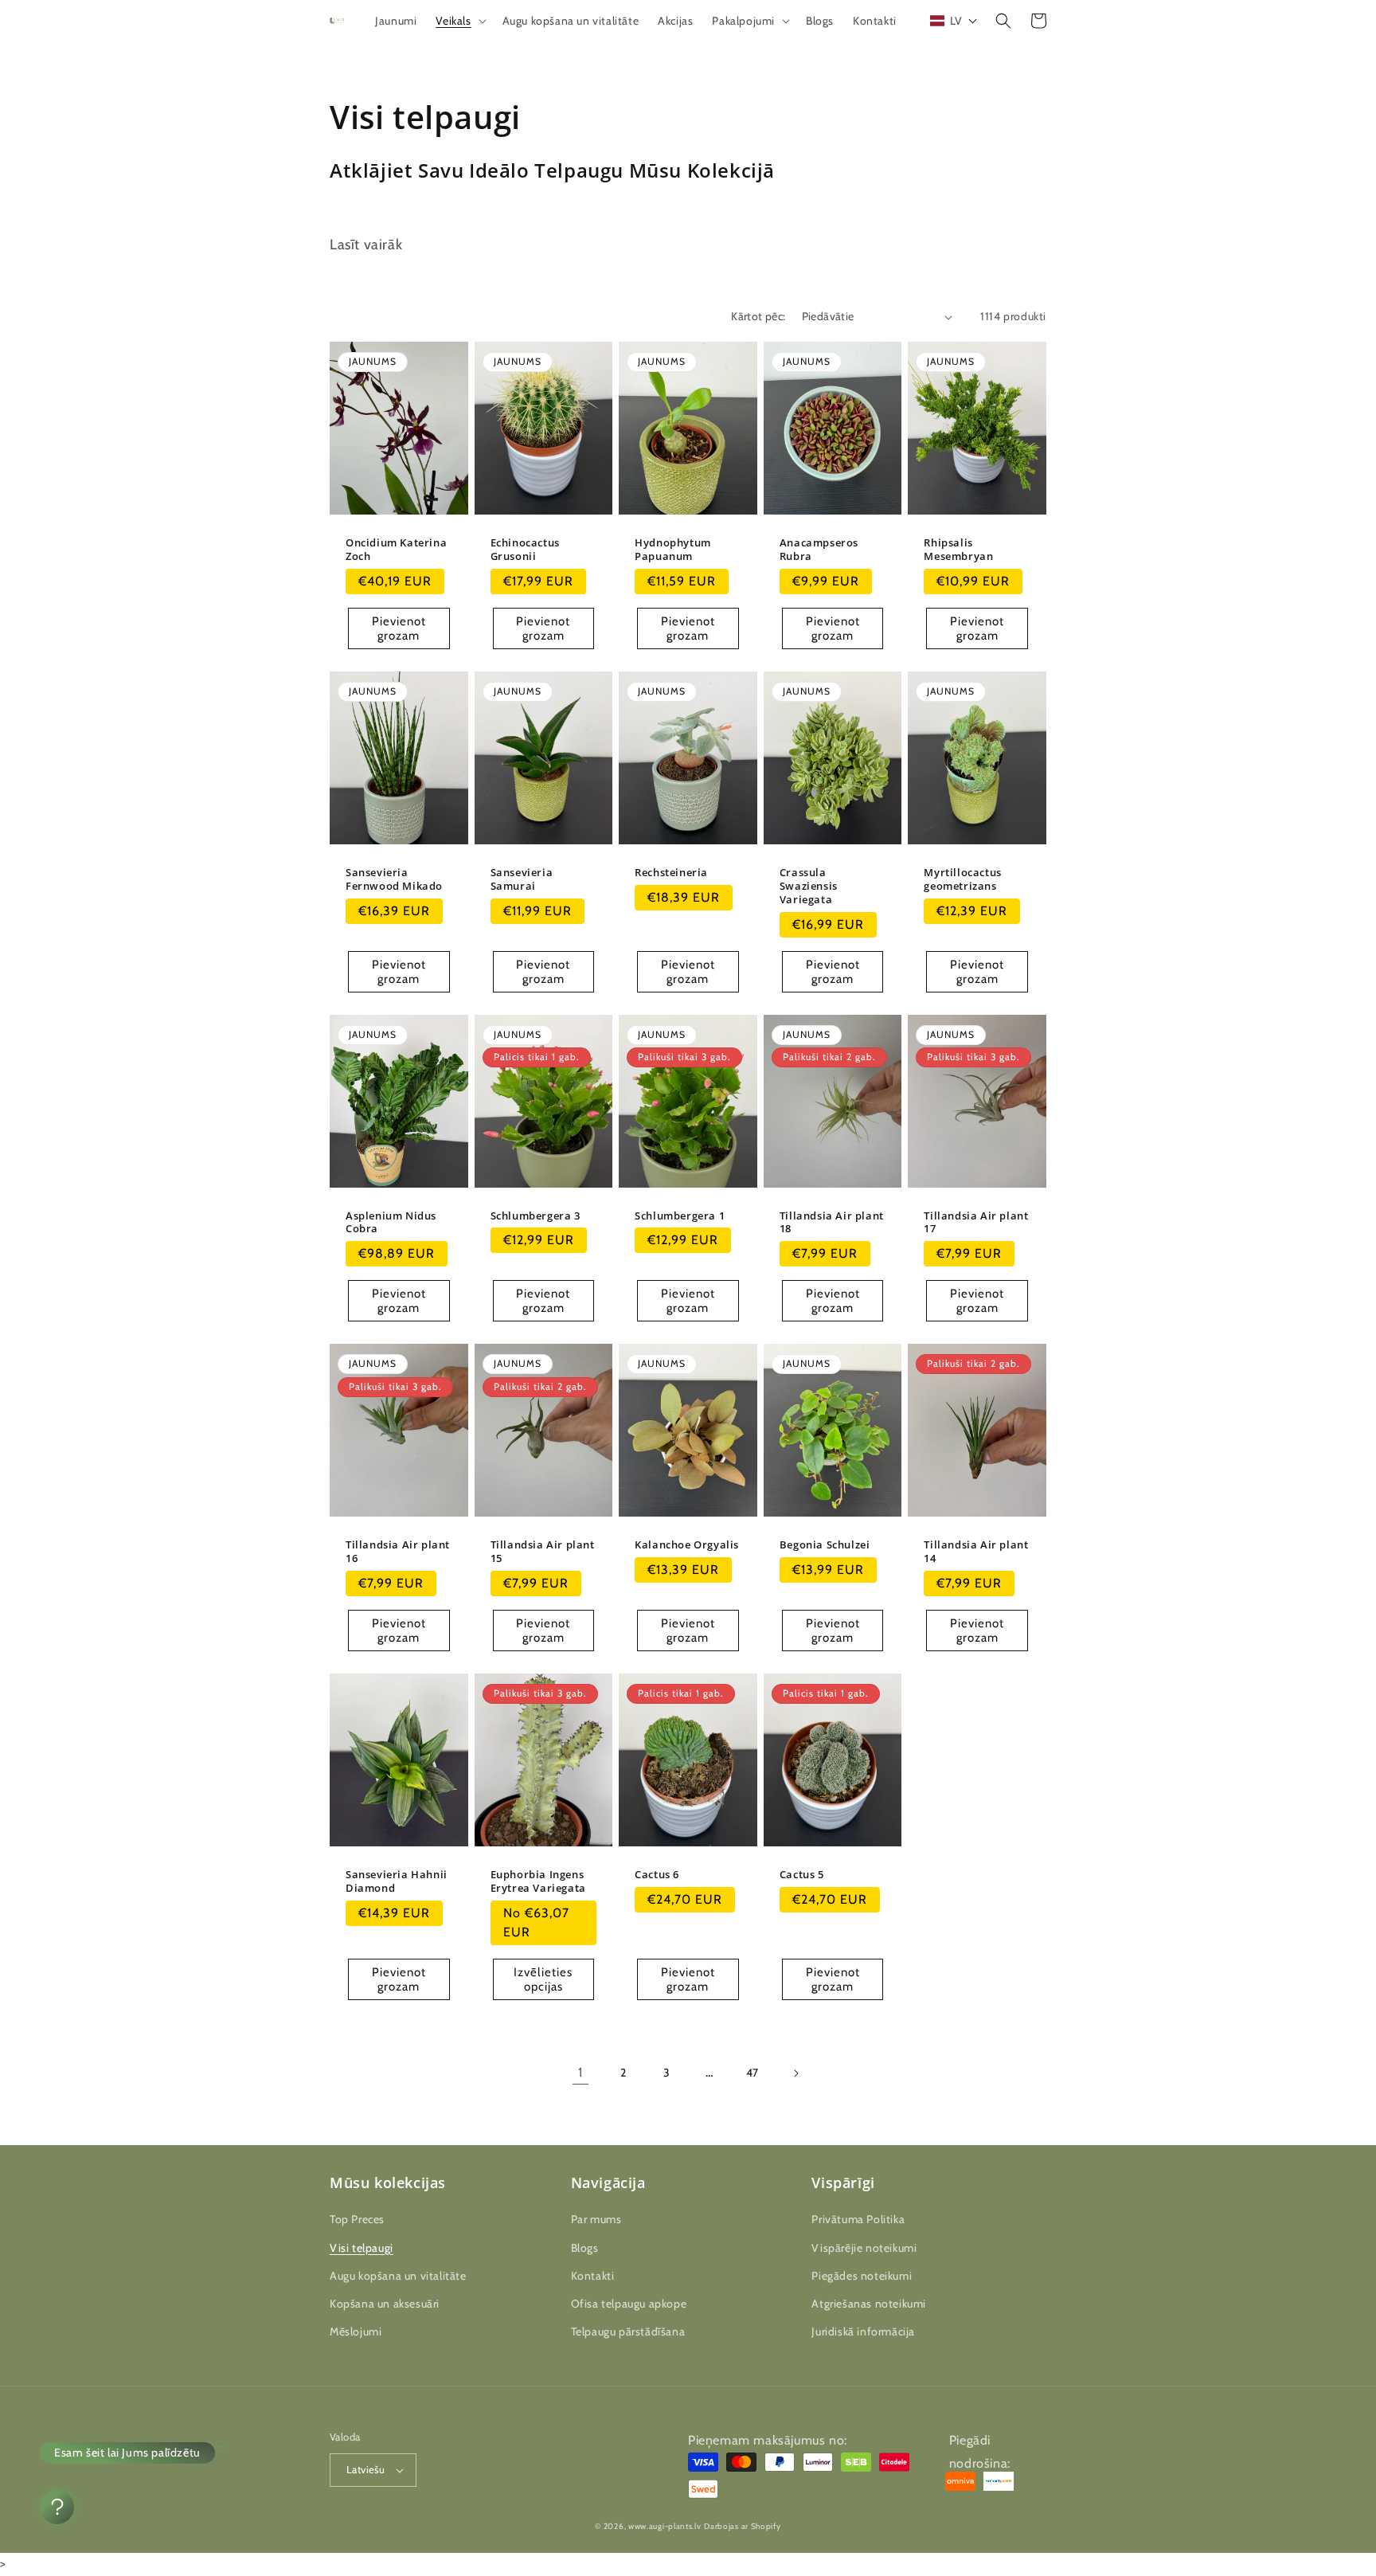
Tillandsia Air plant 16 (398, 1552)
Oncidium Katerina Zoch (396, 550)
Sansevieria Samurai (522, 879)
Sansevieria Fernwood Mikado (394, 879)
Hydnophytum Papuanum (673, 550)
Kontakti (593, 2276)
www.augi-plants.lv (665, 2526)
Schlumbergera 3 (536, 1216)
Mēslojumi (356, 2331)
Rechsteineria (671, 873)
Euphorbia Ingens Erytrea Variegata (538, 1881)
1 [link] (580, 2072)
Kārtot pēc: (758, 316)
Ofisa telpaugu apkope (629, 2304)
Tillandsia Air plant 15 (543, 1552)
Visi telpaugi (362, 2248)
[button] (459, 21)
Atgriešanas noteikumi (869, 2304)
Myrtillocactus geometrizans (962, 879)
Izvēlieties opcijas (543, 1979)
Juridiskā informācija (863, 2331)
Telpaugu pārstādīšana (628, 2331)
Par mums (596, 2219)
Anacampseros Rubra (819, 550)
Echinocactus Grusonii (525, 550)
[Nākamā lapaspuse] (795, 2073)
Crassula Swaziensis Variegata (809, 886)
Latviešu (365, 2469)
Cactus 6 (657, 1875)
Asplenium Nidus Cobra (391, 1223)
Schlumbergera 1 (680, 1216)
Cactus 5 (802, 1875)
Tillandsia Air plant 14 (976, 1552)
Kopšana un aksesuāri (385, 2304)
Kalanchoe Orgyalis (687, 1545)
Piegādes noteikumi (862, 2276)
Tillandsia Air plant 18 (832, 1223)
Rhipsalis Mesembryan (958, 550)
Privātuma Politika (858, 2219)
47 (752, 2073)
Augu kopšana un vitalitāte (398, 2276)
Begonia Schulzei (825, 1545)
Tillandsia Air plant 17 (976, 1223)
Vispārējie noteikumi (864, 2248)
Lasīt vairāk (366, 245)
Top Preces (357, 2219)
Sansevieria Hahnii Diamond (397, 1881)
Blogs (585, 2248)
